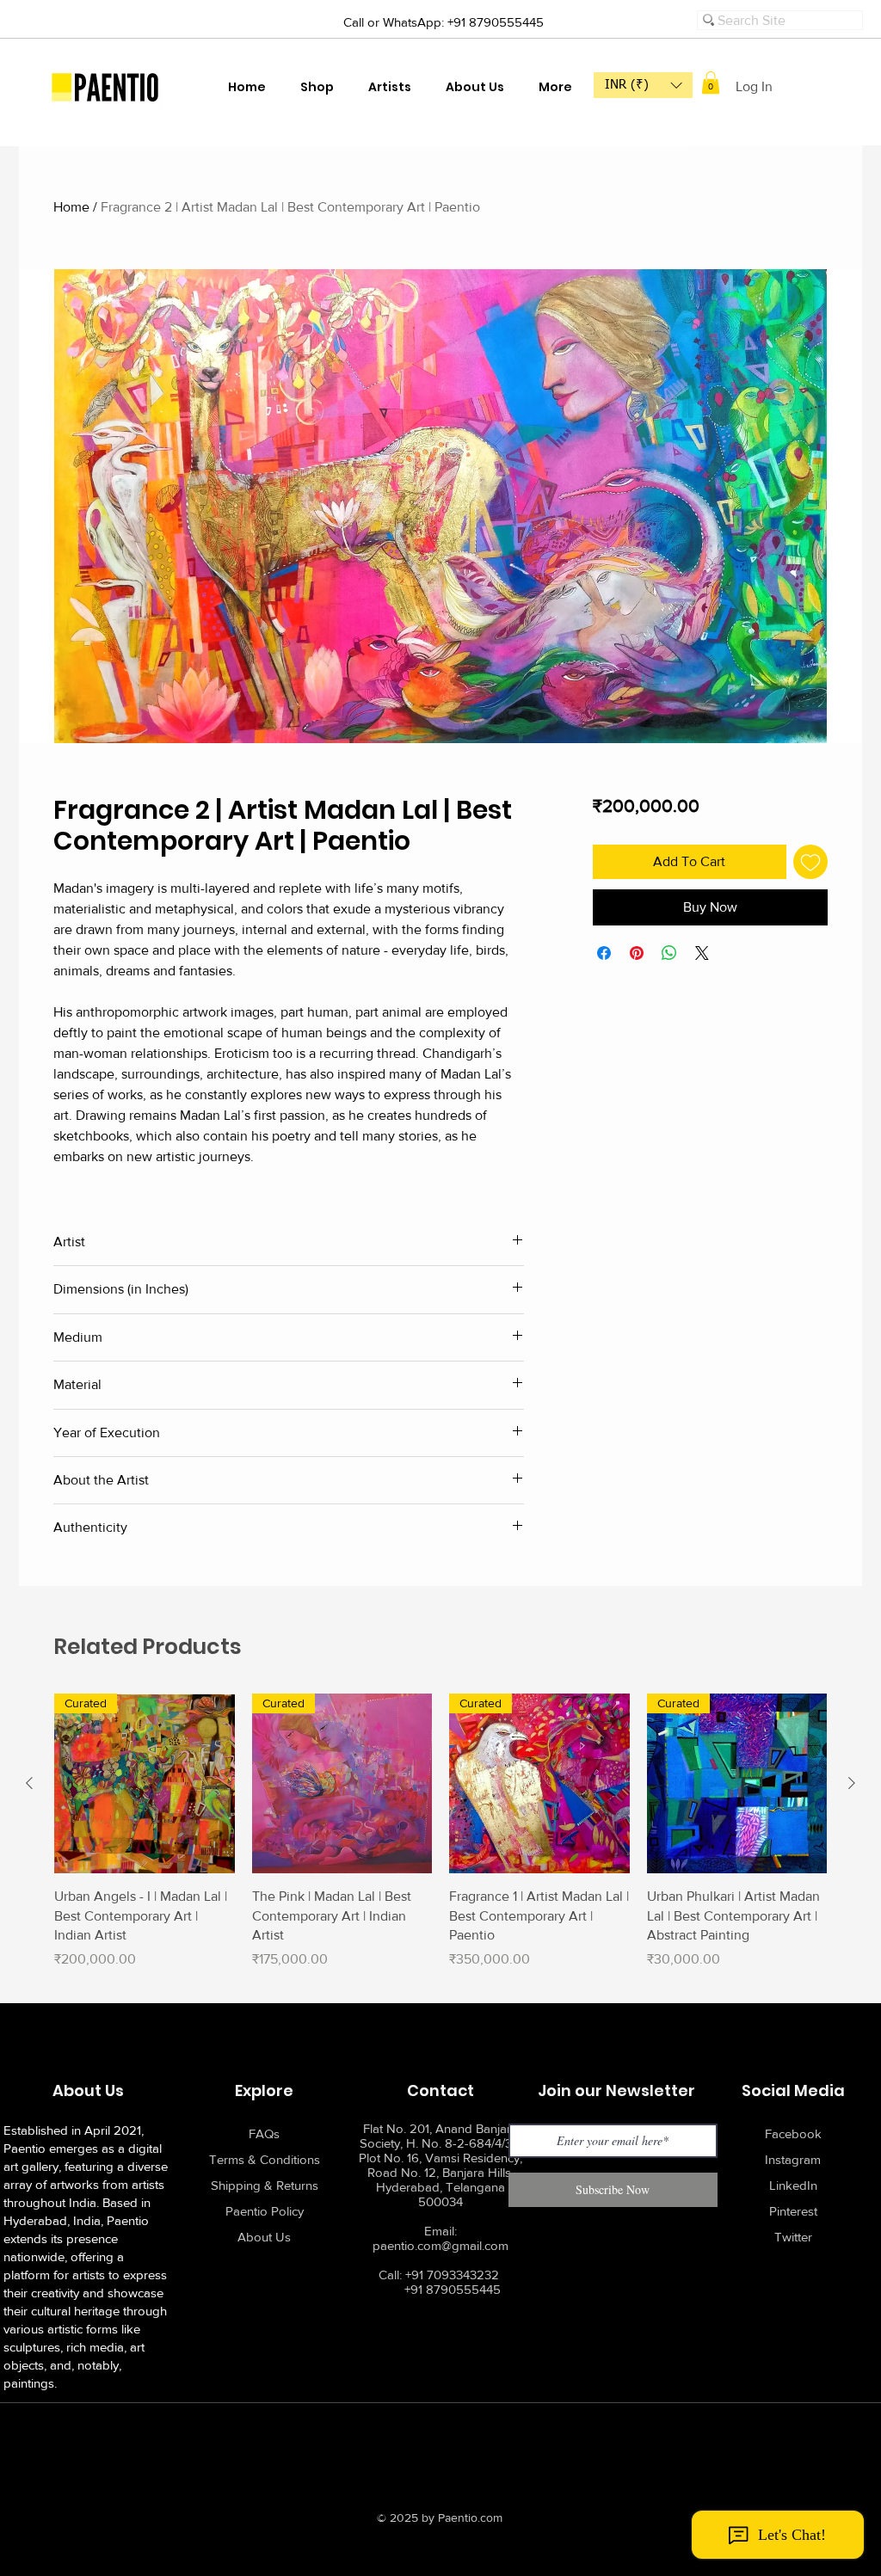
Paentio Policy (265, 2211)
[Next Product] (852, 1783)
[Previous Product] (29, 1783)
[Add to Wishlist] (810, 862)
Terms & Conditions (265, 2159)
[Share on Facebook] (604, 953)
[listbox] (643, 85)
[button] (643, 85)
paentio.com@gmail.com (440, 2245)
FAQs (264, 2133)
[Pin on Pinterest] (637, 953)
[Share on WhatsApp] (669, 953)
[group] (440, 1841)
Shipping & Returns (265, 2185)
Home (71, 207)
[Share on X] (702, 953)
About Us (264, 2237)
